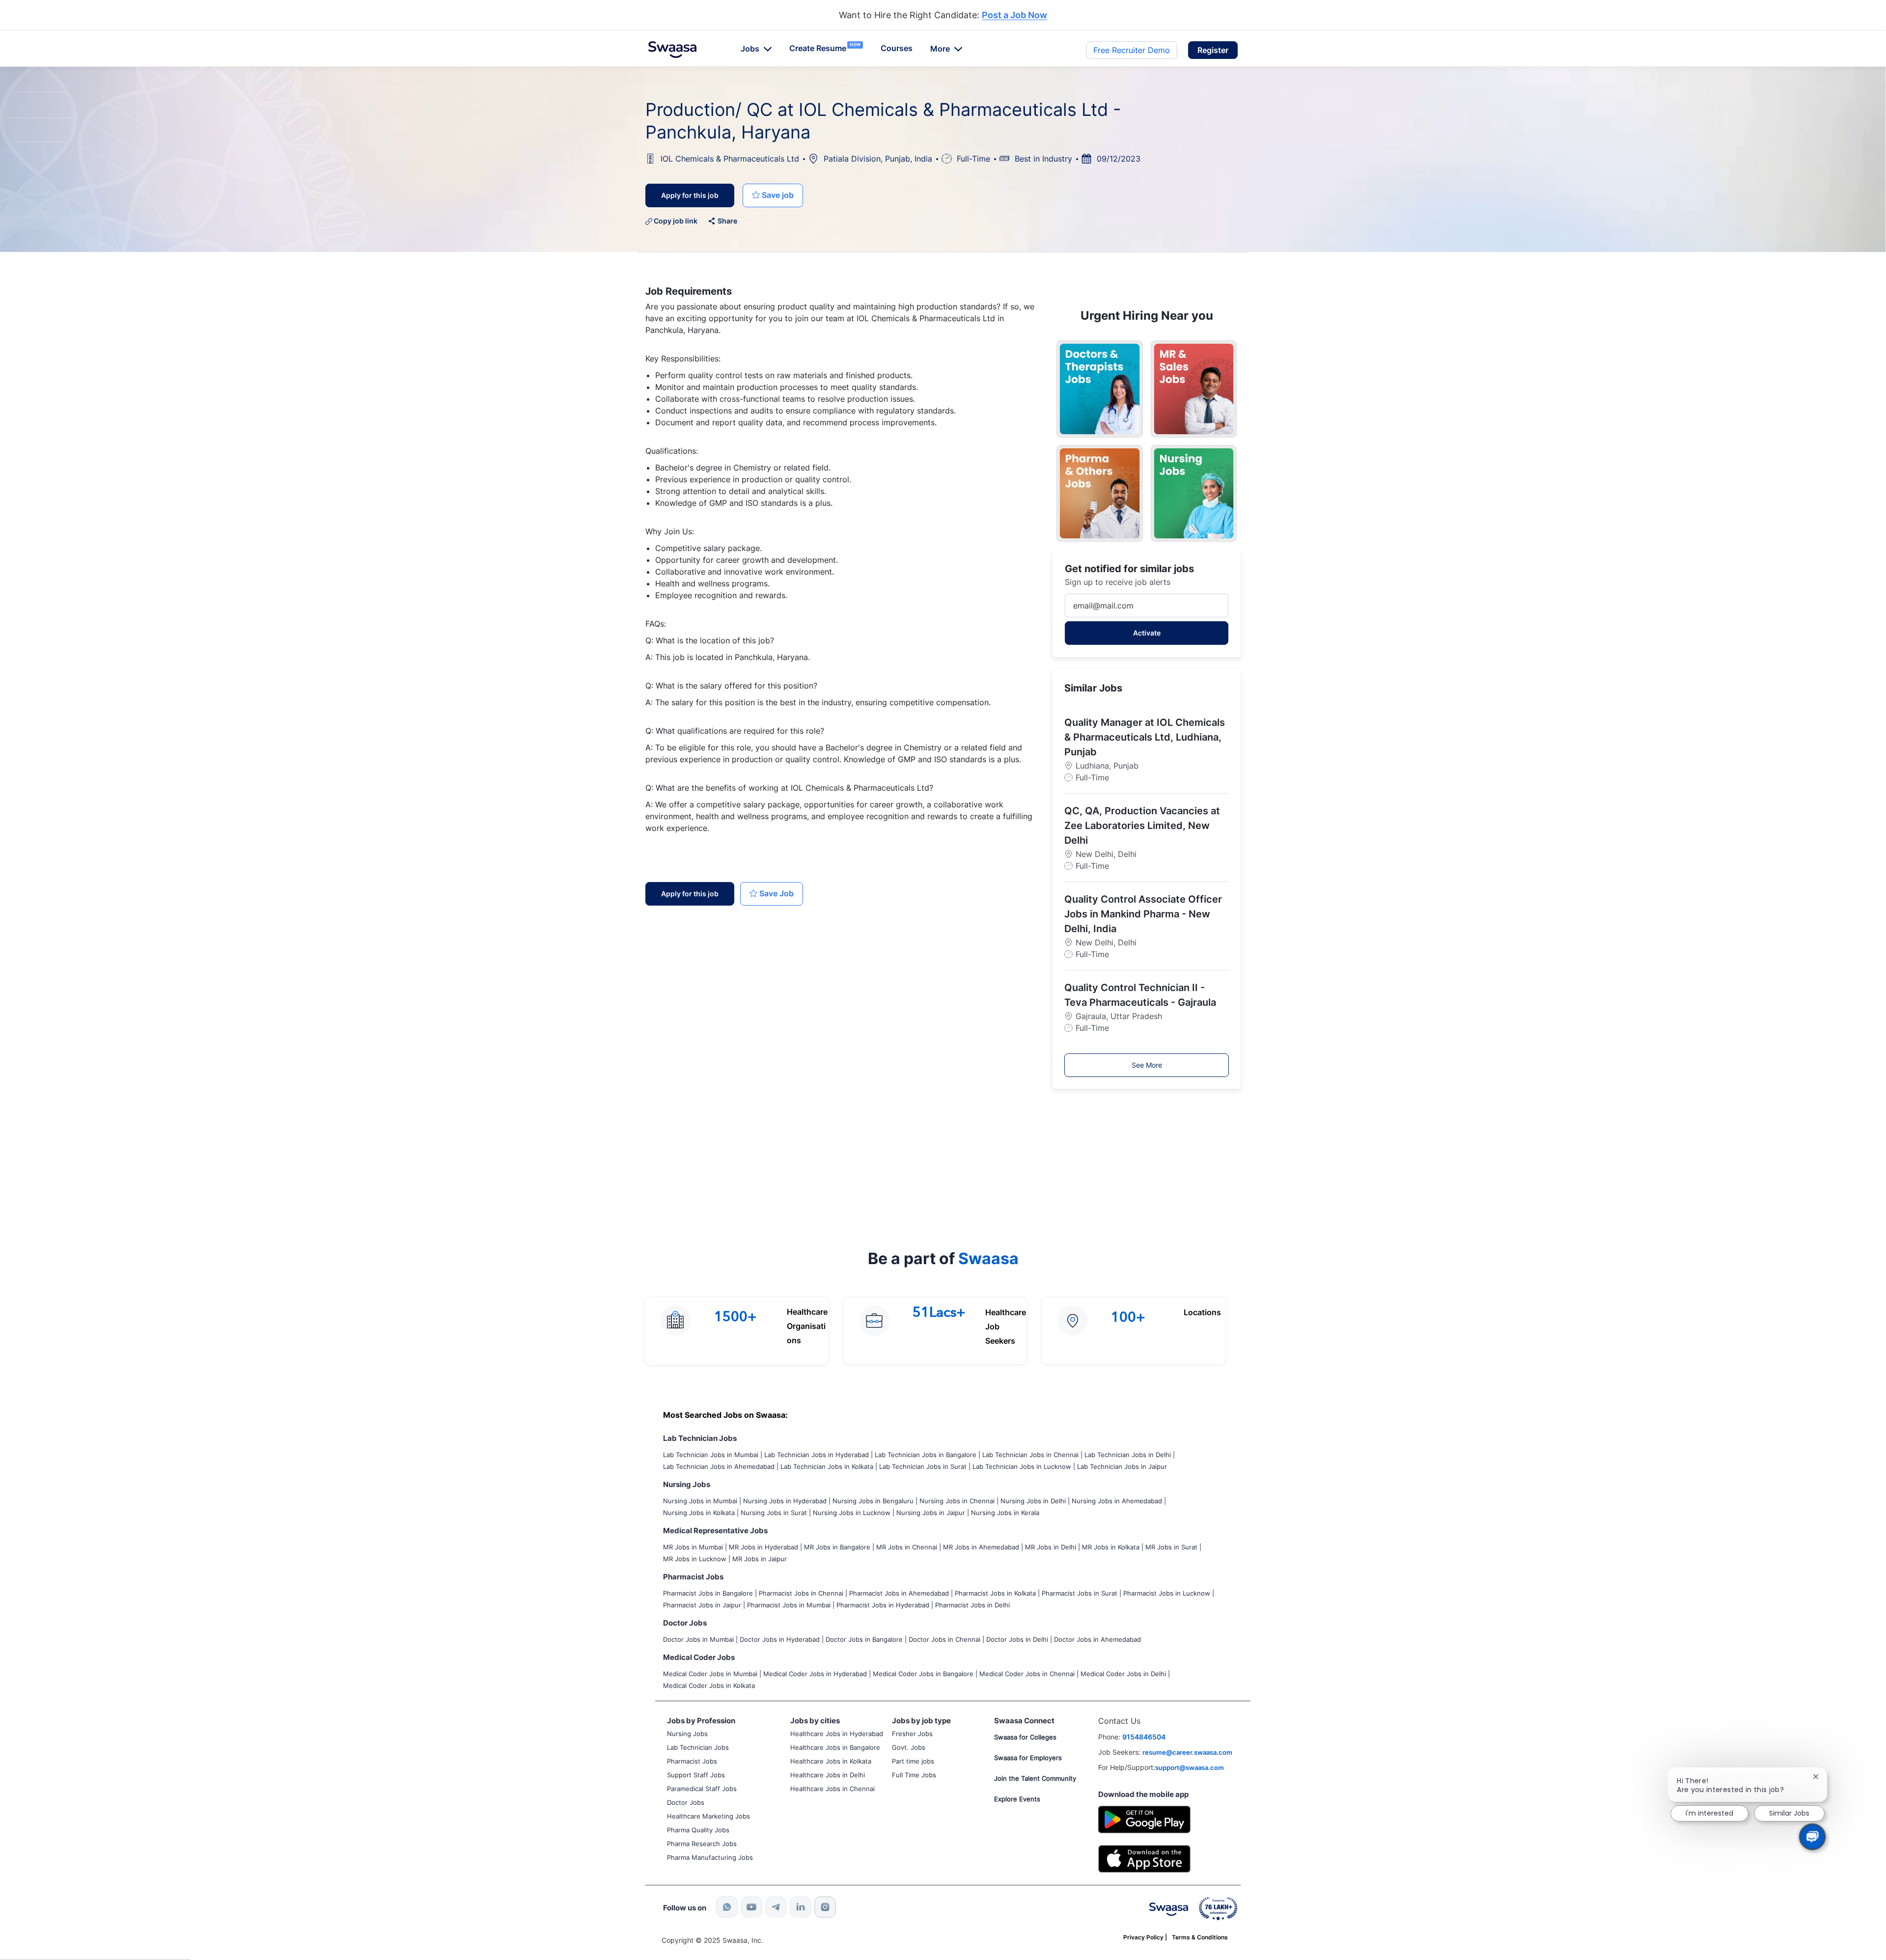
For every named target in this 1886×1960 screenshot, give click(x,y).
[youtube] (751, 1907)
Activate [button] (1147, 633)
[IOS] (1144, 1858)
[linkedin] (801, 1907)
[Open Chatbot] (1812, 1837)
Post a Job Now (1014, 15)
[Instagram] (825, 1907)
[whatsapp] (727, 1907)
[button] (1213, 50)
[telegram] (776, 1907)
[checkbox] (773, 195)
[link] (672, 50)
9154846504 (1144, 1737)
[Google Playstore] (1144, 1818)
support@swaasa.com (1190, 1767)
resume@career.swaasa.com (1187, 1752)
